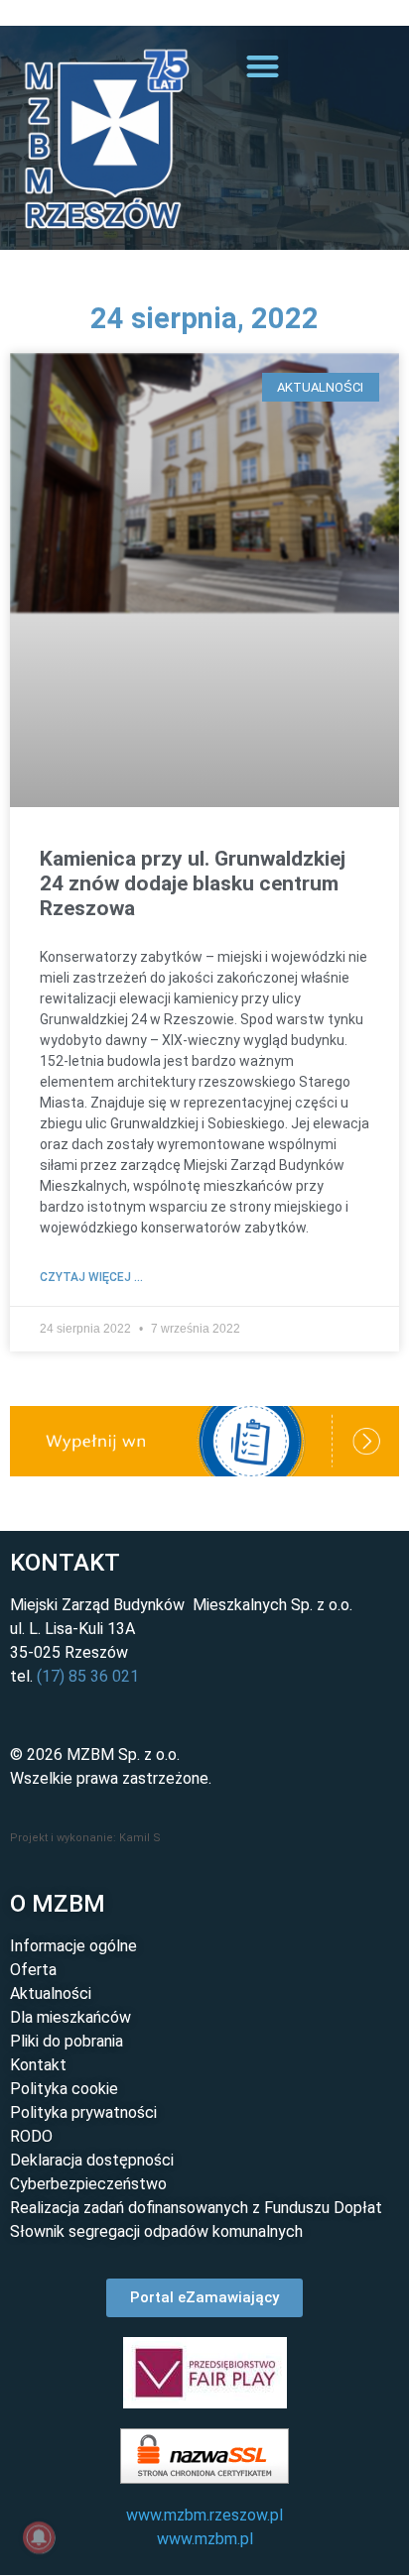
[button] (10, 14)
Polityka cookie (64, 2089)
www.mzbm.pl (205, 2539)
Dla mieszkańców (70, 2017)
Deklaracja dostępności (92, 2160)
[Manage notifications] (39, 2537)
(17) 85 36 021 (88, 1676)
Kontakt (38, 2065)
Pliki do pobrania (67, 2041)
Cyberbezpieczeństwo (88, 2184)
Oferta (33, 1970)
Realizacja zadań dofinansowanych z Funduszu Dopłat (196, 2208)
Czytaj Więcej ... (91, 1277)
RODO (31, 2136)
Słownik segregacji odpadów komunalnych (156, 2231)
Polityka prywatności (83, 2112)
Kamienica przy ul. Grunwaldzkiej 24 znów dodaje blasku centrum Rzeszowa (193, 883)
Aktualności (51, 1993)
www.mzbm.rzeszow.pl (204, 2515)
